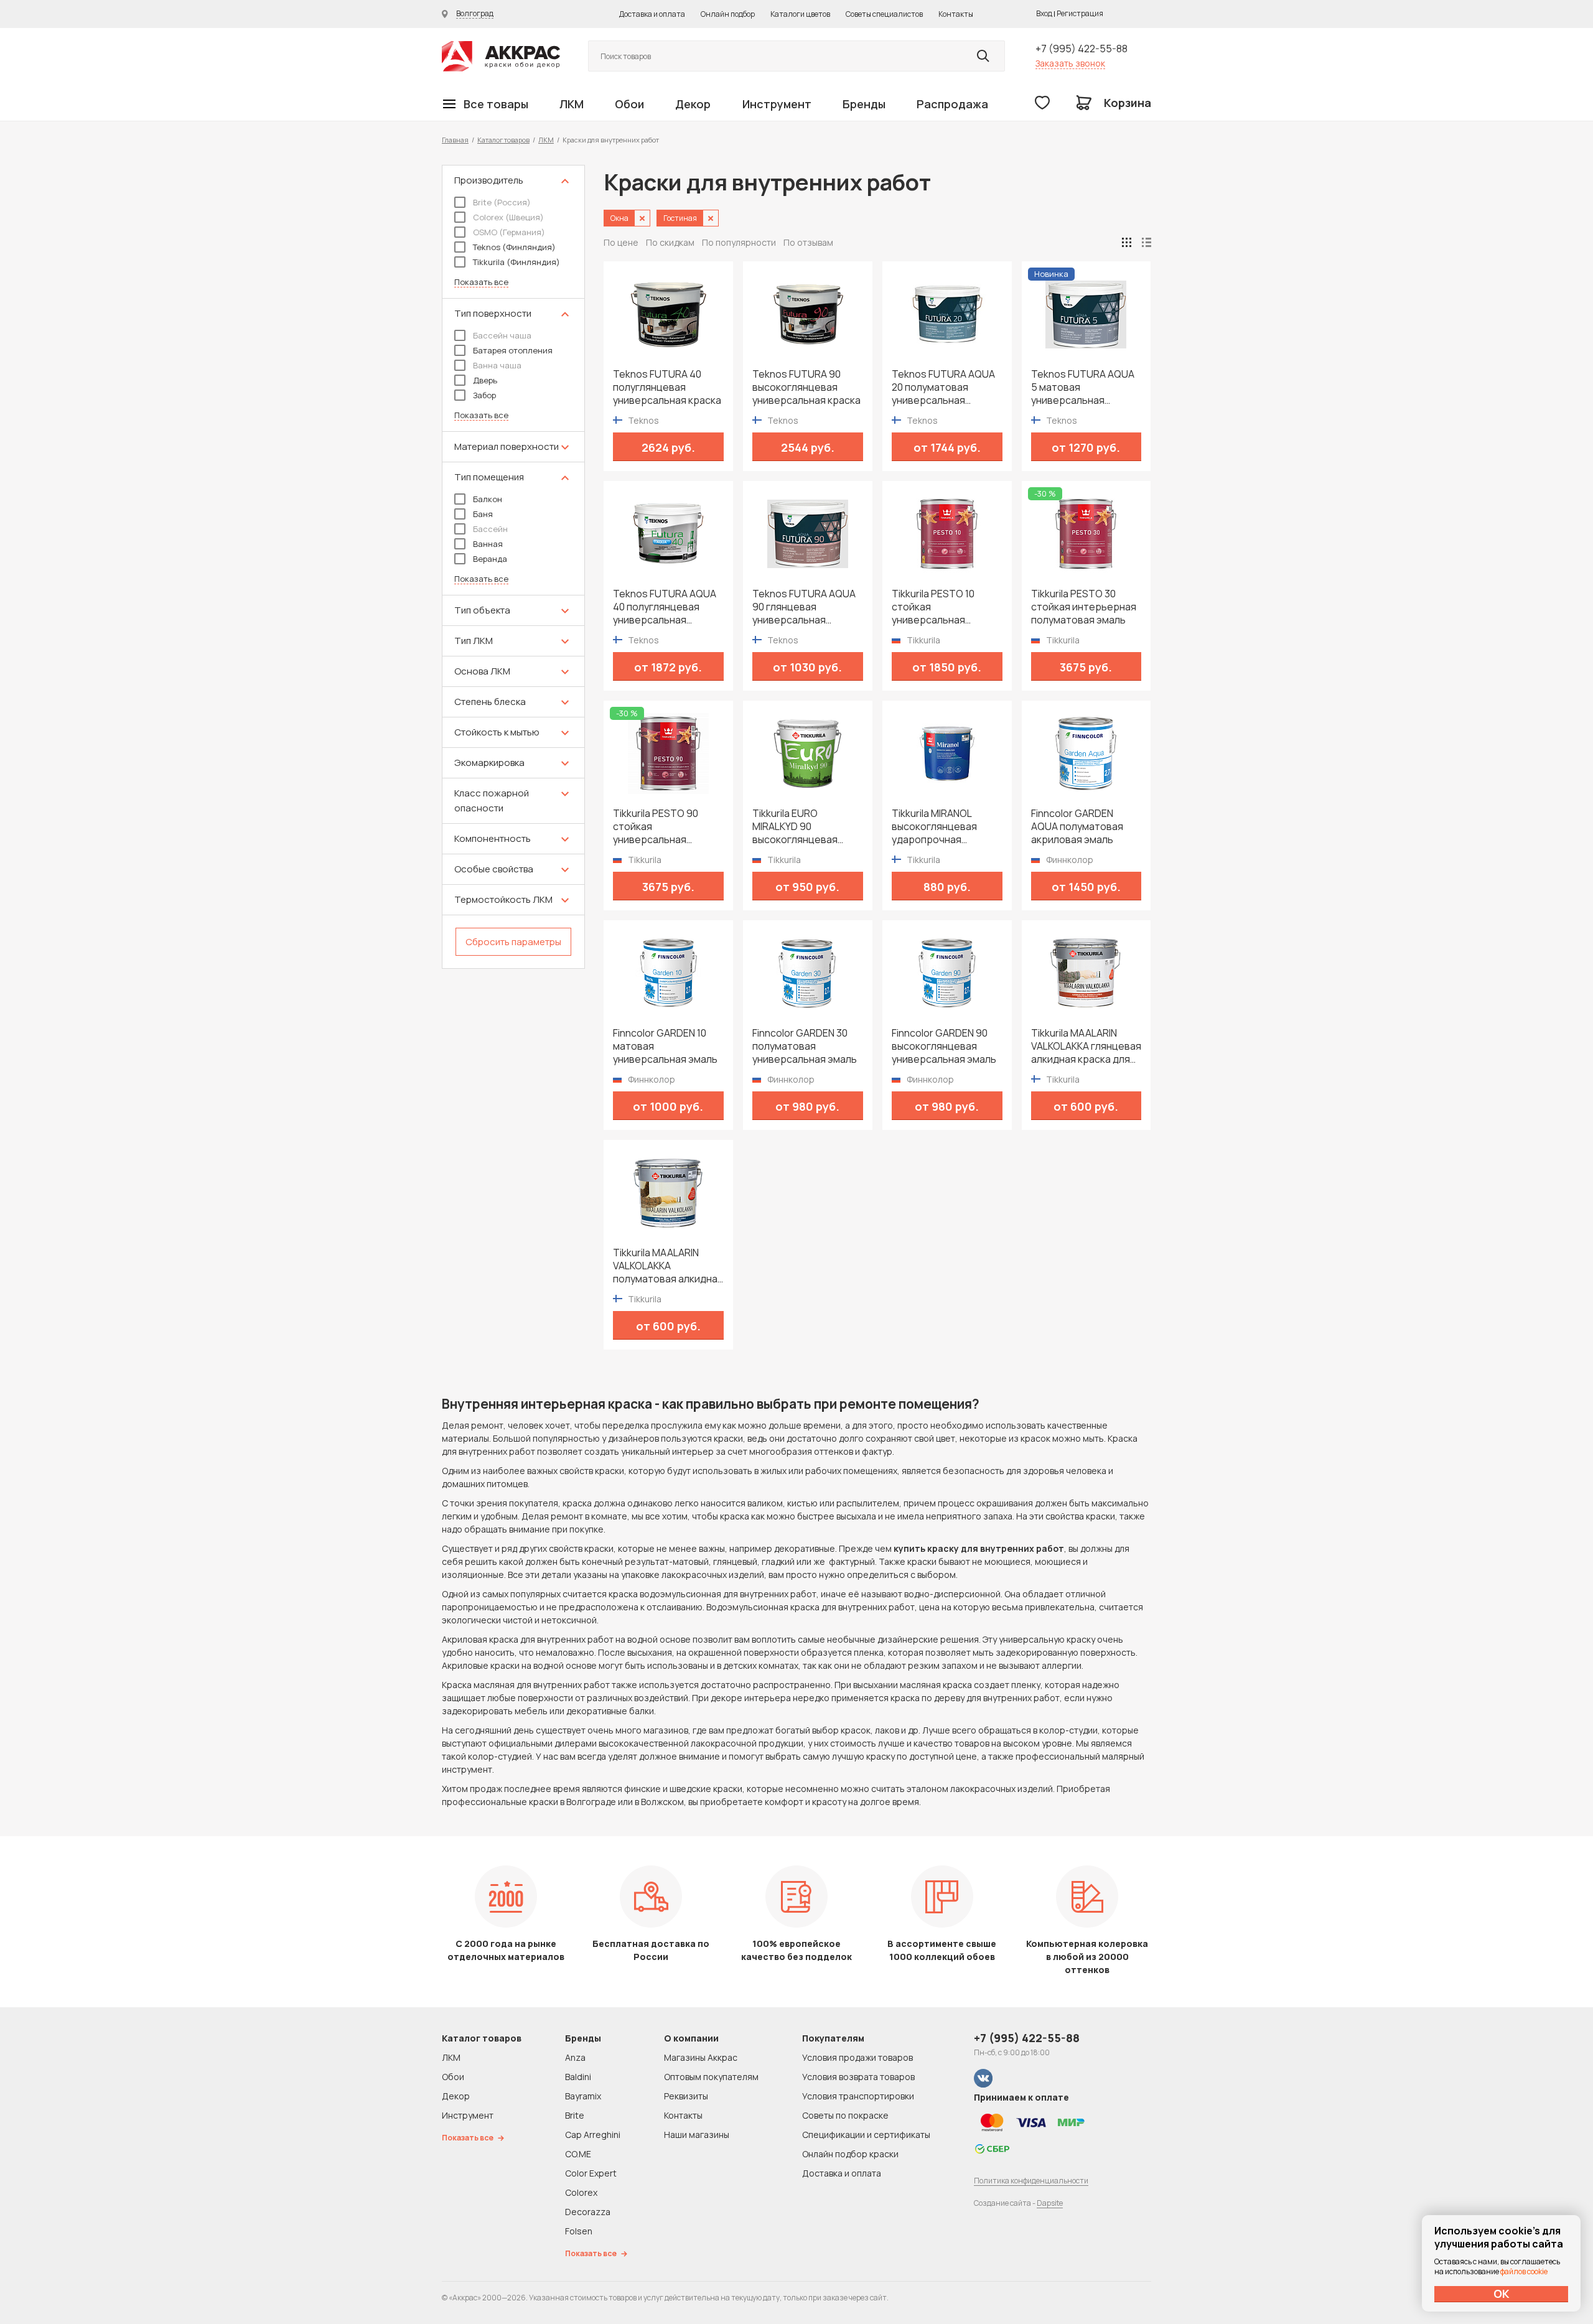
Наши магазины (697, 2135)
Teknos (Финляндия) (514, 247)
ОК (1502, 2294)
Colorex (581, 2192)
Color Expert (591, 2173)
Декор (693, 104)
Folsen (579, 2231)
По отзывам (808, 242)
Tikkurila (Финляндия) (516, 262)
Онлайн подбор (728, 14)
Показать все (481, 282)
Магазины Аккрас (701, 2057)
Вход (1044, 13)
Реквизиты (686, 2096)
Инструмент (777, 104)
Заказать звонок (1070, 63)
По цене (621, 242)
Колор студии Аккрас (501, 56)
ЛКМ (572, 104)
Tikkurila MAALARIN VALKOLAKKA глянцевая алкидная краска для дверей (1086, 1046)
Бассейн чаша (502, 335)
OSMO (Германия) (509, 232)
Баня (483, 514)
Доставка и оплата (652, 14)
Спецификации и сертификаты (866, 2135)
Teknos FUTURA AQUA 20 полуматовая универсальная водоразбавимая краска (943, 387)
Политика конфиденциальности (1031, 2181)
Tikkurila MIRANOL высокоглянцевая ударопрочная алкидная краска (934, 827)
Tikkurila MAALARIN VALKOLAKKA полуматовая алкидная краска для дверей (668, 1266)
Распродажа (952, 104)
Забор (484, 395)
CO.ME (578, 2154)
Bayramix (583, 2096)
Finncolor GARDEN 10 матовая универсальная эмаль (665, 1046)
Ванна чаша (497, 365)
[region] (513, 567)
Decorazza (588, 2212)
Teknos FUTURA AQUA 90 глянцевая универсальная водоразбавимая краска (804, 607)
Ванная (488, 544)
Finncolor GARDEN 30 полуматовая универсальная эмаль (805, 1046)
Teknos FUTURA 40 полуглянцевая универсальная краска (667, 387)
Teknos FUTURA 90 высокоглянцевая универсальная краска (806, 387)
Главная (455, 140)
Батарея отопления (513, 350)
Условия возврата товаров (858, 2077)
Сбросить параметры (513, 942)
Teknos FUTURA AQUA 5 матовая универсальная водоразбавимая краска (1083, 387)
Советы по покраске (845, 2115)
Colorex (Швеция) (508, 217)
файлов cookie (1524, 2271)
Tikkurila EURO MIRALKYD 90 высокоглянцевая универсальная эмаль (805, 827)
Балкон (488, 499)
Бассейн (490, 529)
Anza (575, 2057)
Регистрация (1080, 13)
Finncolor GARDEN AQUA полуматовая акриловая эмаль (1077, 827)
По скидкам (670, 242)
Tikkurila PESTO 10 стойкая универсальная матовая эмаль (933, 607)
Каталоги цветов (800, 14)
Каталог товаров (503, 140)
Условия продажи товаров (857, 2057)
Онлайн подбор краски (850, 2154)
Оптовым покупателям (711, 2077)
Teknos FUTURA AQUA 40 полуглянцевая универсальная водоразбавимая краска (665, 607)
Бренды (864, 104)
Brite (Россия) (502, 202)
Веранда (490, 559)
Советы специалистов (884, 14)
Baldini (578, 2077)
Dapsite (1050, 2203)
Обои (629, 104)
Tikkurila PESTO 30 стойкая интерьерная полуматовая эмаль (1084, 607)
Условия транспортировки (858, 2096)
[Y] (983, 56)
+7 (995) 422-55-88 (1081, 49)
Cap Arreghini (593, 2135)
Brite (575, 2115)
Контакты (956, 14)
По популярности (739, 242)
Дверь (485, 380)
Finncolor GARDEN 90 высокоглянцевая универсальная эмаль (944, 1046)
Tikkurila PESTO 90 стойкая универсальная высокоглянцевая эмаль (656, 827)
